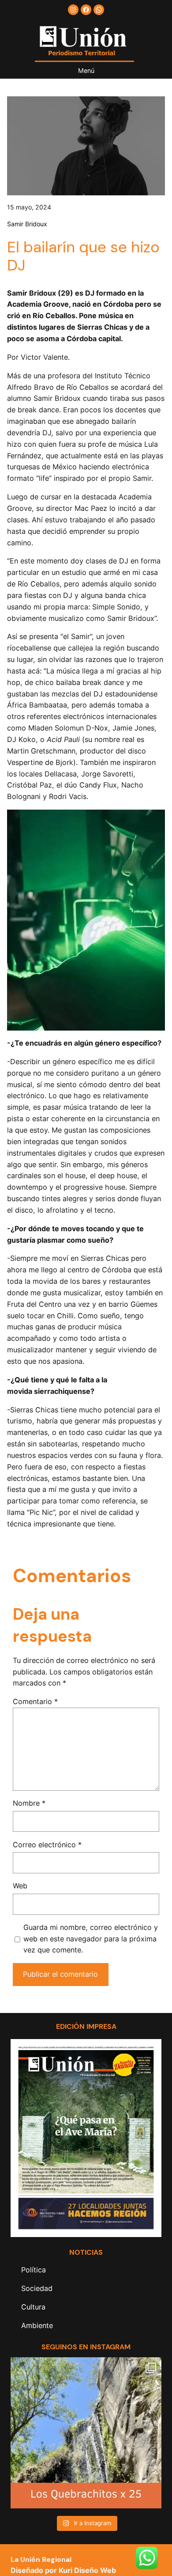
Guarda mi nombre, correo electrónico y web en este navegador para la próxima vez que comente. (91, 1939)
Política (34, 2270)
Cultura (33, 2307)
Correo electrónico (47, 1845)
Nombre (29, 1803)
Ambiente (37, 2325)
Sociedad (37, 2288)
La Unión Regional (41, 2559)
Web (20, 1886)
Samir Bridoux (27, 224)
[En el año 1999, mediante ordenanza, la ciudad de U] (86, 2433)
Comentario (35, 1701)
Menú (86, 70)
